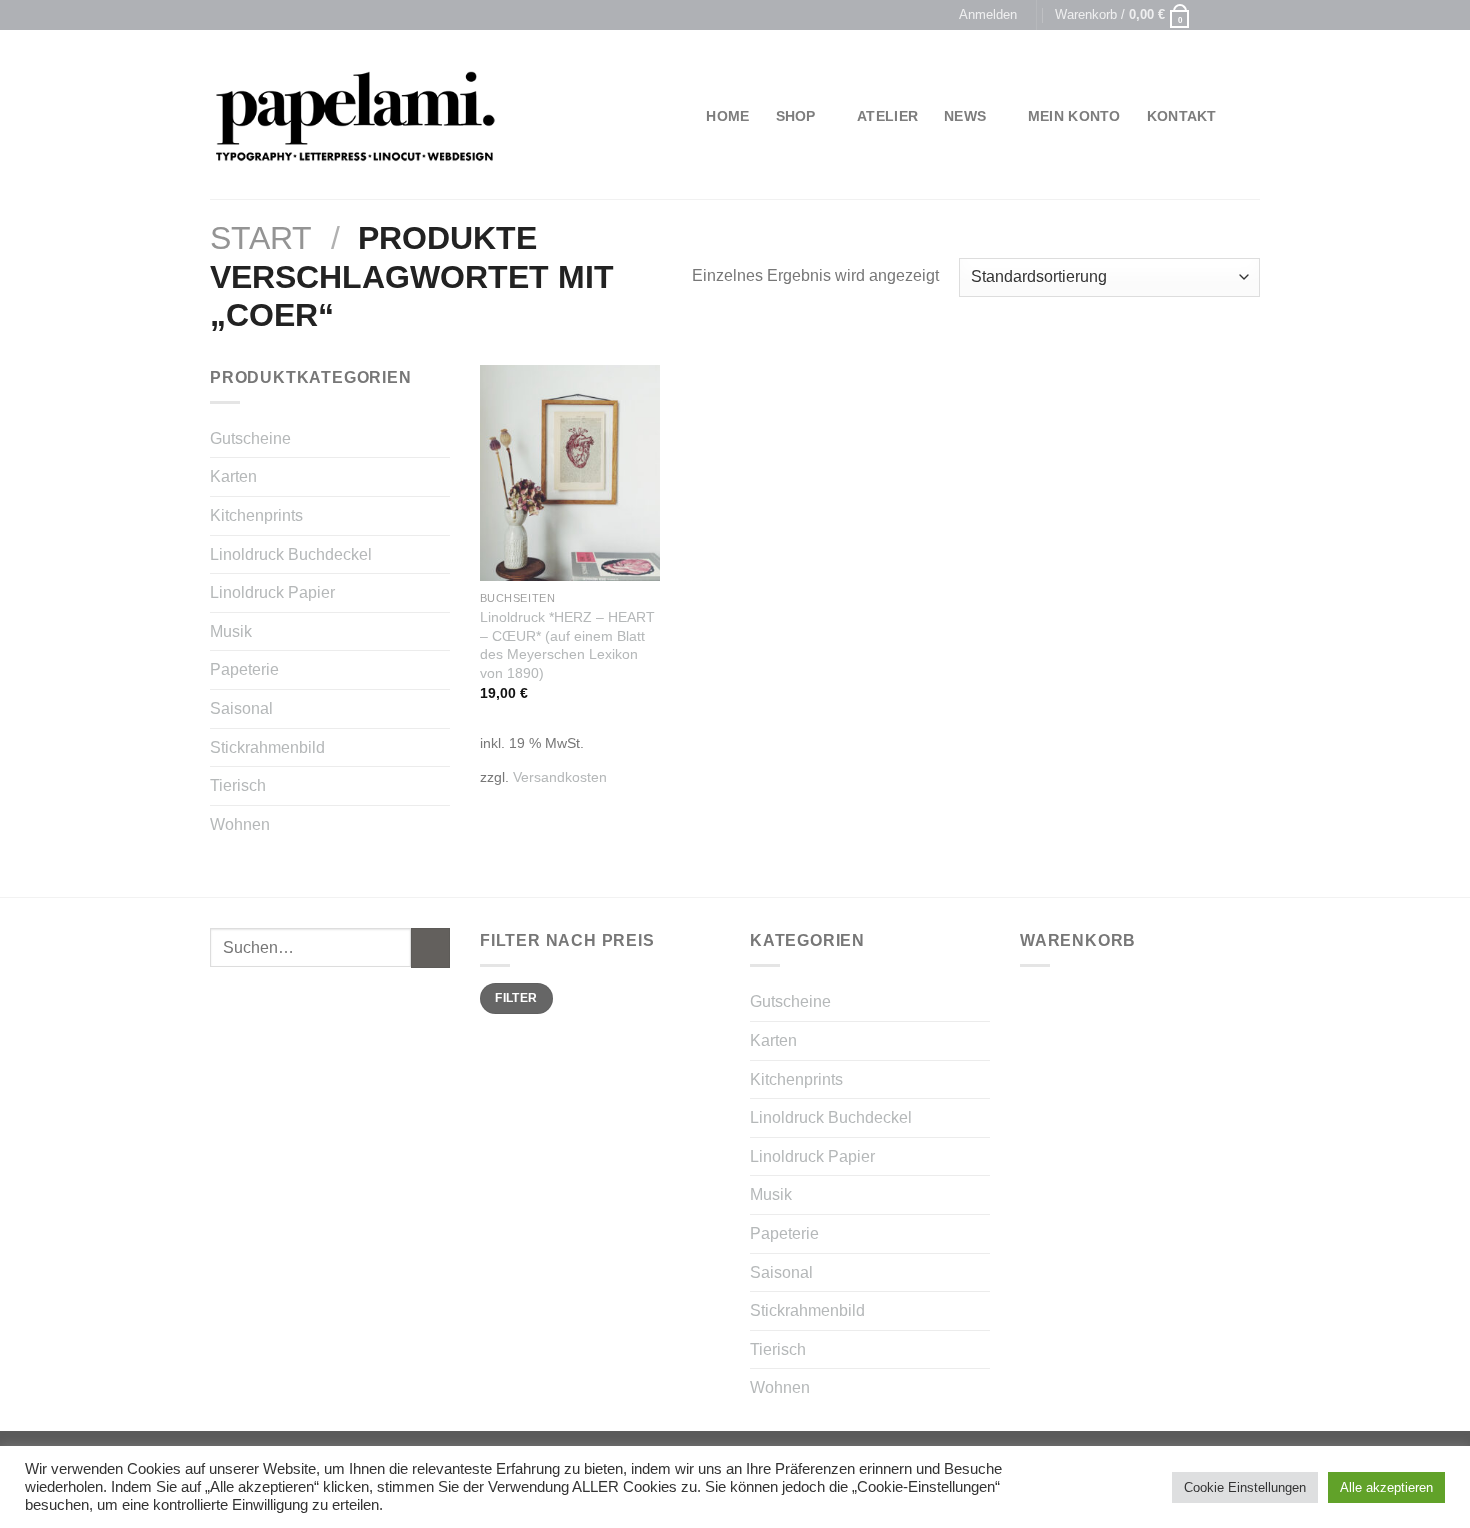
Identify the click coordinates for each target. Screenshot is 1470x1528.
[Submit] (430, 947)
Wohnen (240, 824)
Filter (516, 998)
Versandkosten (560, 777)
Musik (231, 631)
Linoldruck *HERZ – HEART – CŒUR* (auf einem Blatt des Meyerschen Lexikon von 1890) (567, 645)
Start (261, 238)
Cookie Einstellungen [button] (1245, 1487)
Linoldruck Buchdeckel (291, 554)
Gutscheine (250, 438)
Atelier (887, 116)
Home (727, 116)
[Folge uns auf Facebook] (1212, 15)
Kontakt (1182, 116)
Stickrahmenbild (267, 747)
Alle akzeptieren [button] (1386, 1487)
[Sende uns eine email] (1250, 15)
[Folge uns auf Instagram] (1231, 15)
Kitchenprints (256, 515)
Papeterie (244, 669)
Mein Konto (1074, 116)
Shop (796, 116)
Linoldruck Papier (272, 592)
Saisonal (241, 708)
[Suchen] (1251, 116)
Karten (233, 476)
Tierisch (238, 785)
